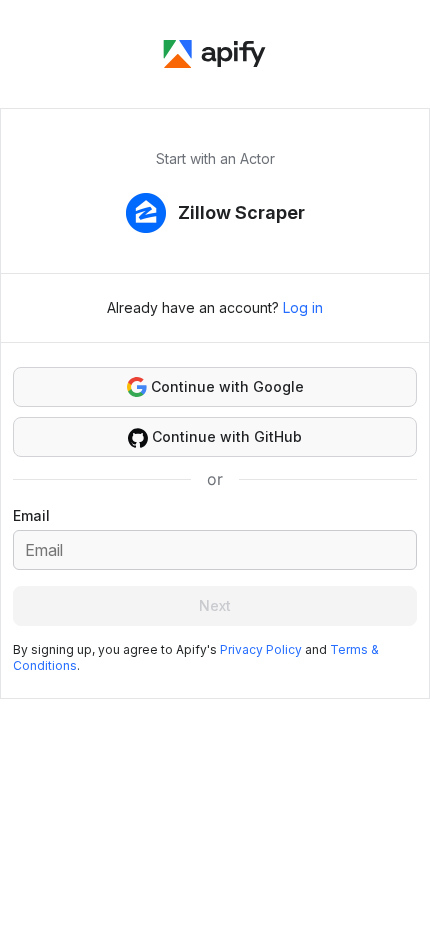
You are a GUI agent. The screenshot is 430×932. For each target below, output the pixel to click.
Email (31, 515)
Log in (303, 307)
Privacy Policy (261, 649)
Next (215, 605)
